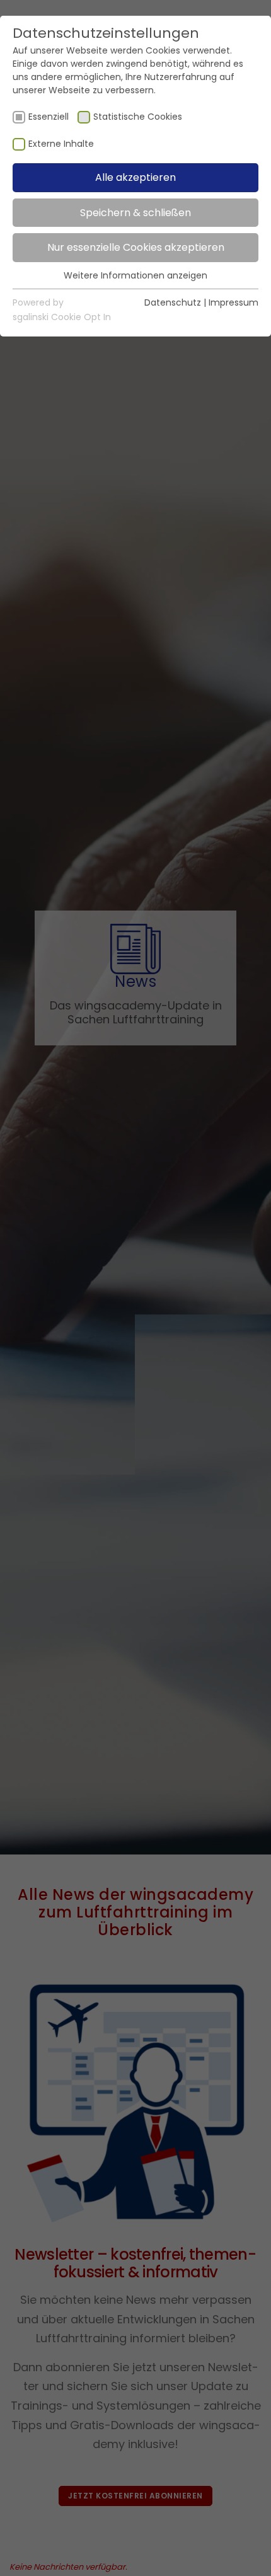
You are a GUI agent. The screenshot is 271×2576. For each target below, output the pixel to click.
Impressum (234, 302)
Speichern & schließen (135, 213)
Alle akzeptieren (135, 177)
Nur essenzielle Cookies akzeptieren (136, 247)
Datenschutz (173, 302)
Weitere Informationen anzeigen (135, 275)
